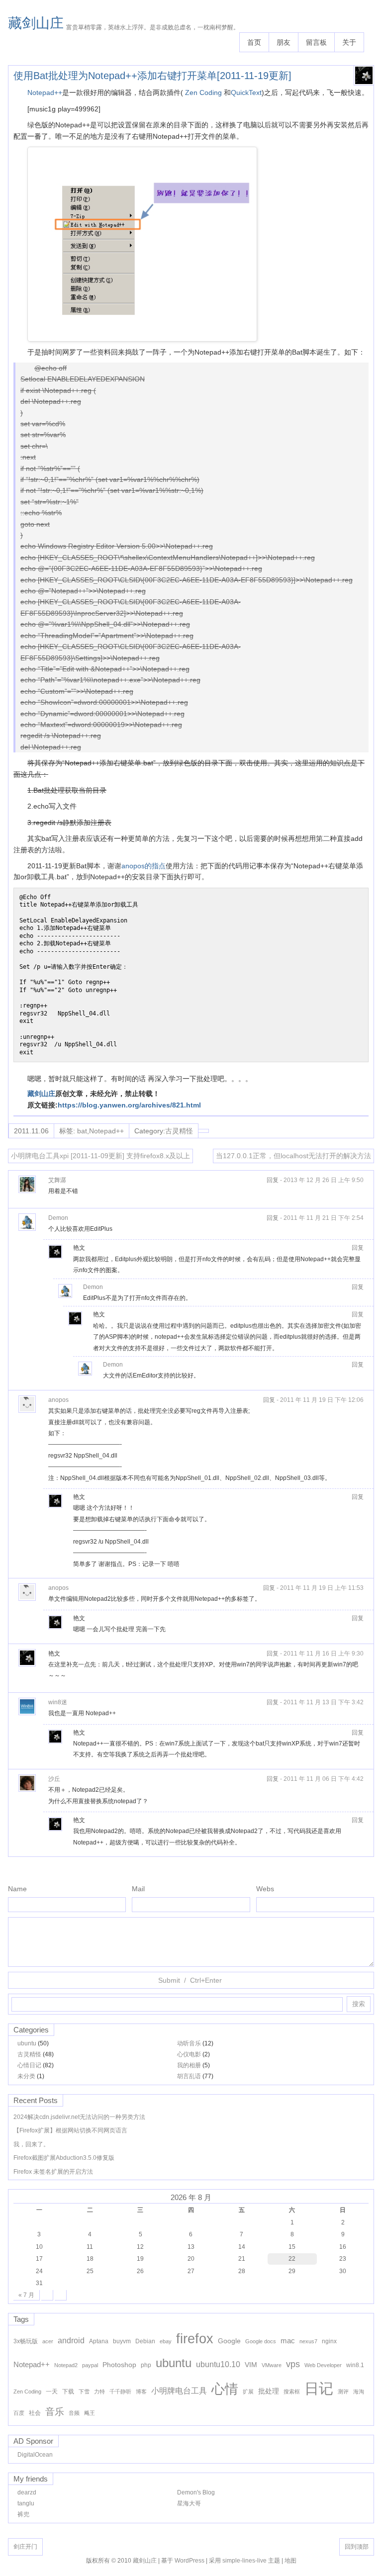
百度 (19, 2413)
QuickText (246, 92)
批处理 (269, 2391)
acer (48, 2341)
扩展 (248, 2392)
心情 (225, 2389)
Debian (145, 2341)
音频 (74, 2413)
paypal (90, 2365)
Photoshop (119, 2365)
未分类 (26, 2076)
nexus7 (308, 2341)
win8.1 (355, 2365)
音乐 (55, 2412)
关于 (349, 42)
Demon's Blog (196, 2492)
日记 (319, 2388)
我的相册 (189, 2065)
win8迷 (58, 1702)
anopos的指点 (143, 866)
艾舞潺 (57, 1180)
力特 (99, 2392)
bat (82, 1131)
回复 (273, 1180)
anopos (58, 1400)
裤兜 (23, 2514)
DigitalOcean (35, 2455)
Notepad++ (45, 92)
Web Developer (323, 2365)
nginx (329, 2341)
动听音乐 (189, 2043)
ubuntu (27, 2043)
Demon (58, 1218)
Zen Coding (204, 92)
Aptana (99, 2341)
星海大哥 (189, 2503)
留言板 (316, 42)
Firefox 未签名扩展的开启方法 (53, 2172)
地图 (290, 2561)
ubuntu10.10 (218, 2364)
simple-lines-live (244, 2561)
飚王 (90, 2413)
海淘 (359, 2392)
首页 (254, 42)
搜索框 (292, 2392)
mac (288, 2341)
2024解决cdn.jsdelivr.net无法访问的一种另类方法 (79, 2117)
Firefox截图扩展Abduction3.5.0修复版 (64, 2158)
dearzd (27, 2492)
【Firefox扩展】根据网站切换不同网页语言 (70, 2130)
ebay (166, 2341)
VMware (272, 2365)
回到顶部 (357, 2547)
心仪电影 (189, 2054)
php (146, 2365)
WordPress (190, 2561)
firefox (195, 2339)
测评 (343, 2392)
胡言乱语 (189, 2076)
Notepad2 (66, 2365)
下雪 (84, 2392)
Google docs (261, 2341)
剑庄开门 (25, 2547)
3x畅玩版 (26, 2341)
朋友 (284, 42)
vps (293, 2364)
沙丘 (54, 1779)
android (71, 2340)
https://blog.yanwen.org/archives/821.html (129, 1105)
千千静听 (120, 2392)
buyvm (122, 2341)
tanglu (26, 2503)
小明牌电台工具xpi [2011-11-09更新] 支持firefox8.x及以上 (100, 1156)
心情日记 (29, 2065)
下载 (68, 2392)
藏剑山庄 (36, 23)
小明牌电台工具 (179, 2391)
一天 (52, 2392)
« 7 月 (26, 2295)
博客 (141, 2392)
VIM (251, 2365)
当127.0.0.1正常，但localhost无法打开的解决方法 (293, 1156)
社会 (35, 2413)
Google (229, 2341)
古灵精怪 (179, 1131)
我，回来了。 (31, 2144)
